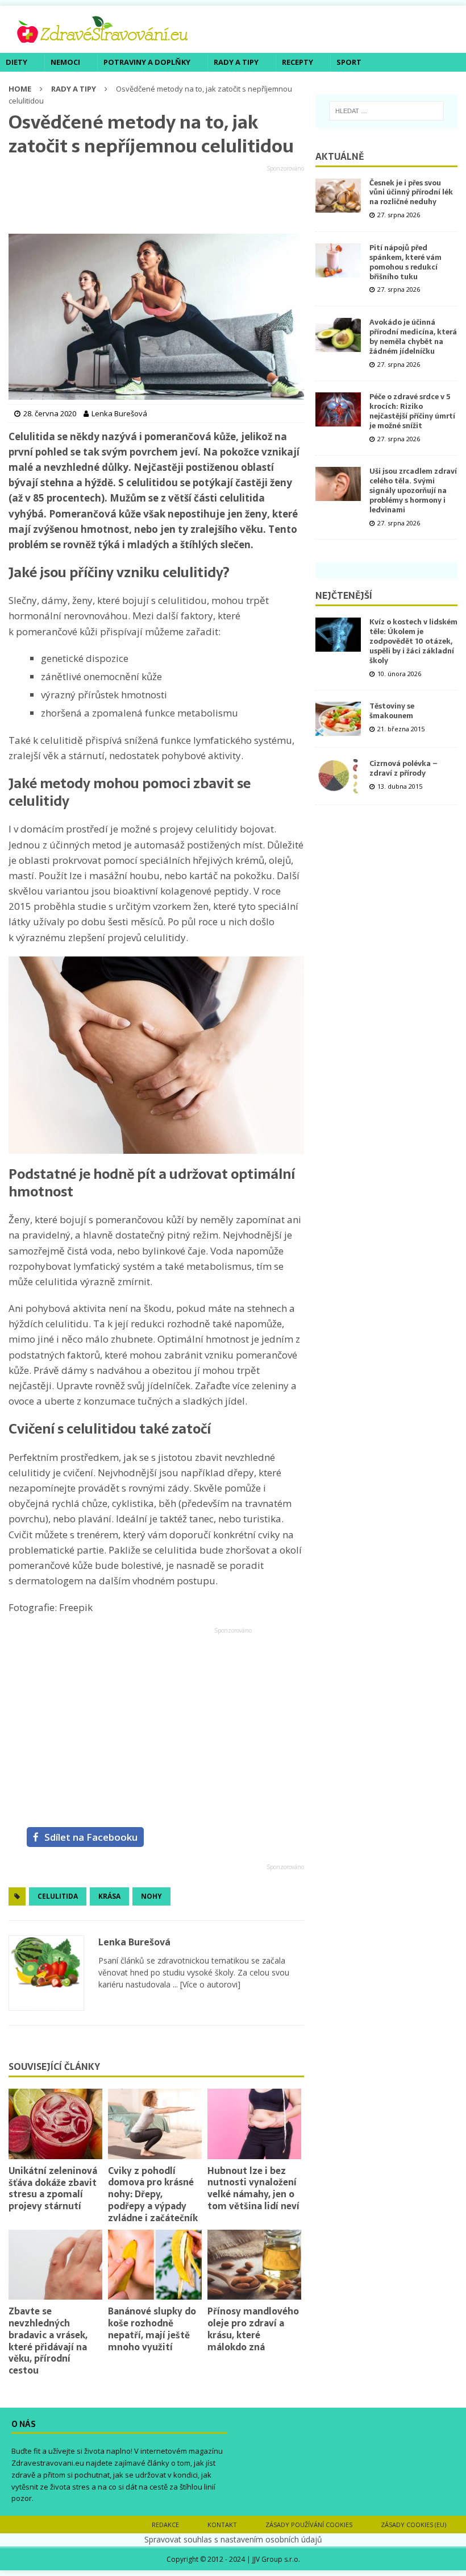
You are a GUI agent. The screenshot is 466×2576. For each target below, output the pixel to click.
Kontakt (222, 2525)
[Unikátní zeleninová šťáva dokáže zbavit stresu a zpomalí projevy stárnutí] (55, 2124)
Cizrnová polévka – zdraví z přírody (403, 768)
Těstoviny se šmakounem (392, 711)
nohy (151, 1896)
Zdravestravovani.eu (48, 2463)
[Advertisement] (156, 200)
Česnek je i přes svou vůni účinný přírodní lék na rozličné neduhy (411, 192)
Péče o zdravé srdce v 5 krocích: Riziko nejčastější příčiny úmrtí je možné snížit (412, 411)
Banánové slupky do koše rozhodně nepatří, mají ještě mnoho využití (152, 2329)
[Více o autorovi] (209, 1984)
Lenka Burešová (134, 1942)
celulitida (58, 1896)
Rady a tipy (236, 62)
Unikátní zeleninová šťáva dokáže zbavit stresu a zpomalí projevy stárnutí (53, 2188)
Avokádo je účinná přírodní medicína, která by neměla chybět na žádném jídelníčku (413, 337)
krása (109, 1896)
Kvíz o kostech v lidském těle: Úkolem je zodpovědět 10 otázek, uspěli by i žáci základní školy (413, 641)
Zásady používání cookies (309, 2525)
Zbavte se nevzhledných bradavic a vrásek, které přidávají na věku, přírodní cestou (48, 2341)
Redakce (165, 2525)
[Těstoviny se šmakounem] (338, 719)
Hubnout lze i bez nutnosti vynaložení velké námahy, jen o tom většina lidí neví (253, 2188)
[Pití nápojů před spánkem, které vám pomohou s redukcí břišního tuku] (338, 260)
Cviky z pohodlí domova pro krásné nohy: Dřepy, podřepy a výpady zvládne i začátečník (153, 2194)
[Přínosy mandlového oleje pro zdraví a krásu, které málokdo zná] (254, 2265)
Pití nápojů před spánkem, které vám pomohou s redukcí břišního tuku (405, 262)
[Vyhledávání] (386, 111)
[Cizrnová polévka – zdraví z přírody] (338, 776)
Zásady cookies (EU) (413, 2525)
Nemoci (65, 62)
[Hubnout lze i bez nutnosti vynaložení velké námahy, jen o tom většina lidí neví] (254, 2124)
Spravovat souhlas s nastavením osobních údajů (233, 2539)
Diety (16, 62)
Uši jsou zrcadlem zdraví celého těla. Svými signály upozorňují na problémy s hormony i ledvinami (413, 490)
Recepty (298, 62)
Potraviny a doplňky (147, 62)
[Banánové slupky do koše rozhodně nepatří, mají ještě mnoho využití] (155, 2265)
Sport (349, 62)
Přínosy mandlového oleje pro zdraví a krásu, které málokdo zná (253, 2329)
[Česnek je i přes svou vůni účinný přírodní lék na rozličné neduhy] (338, 196)
